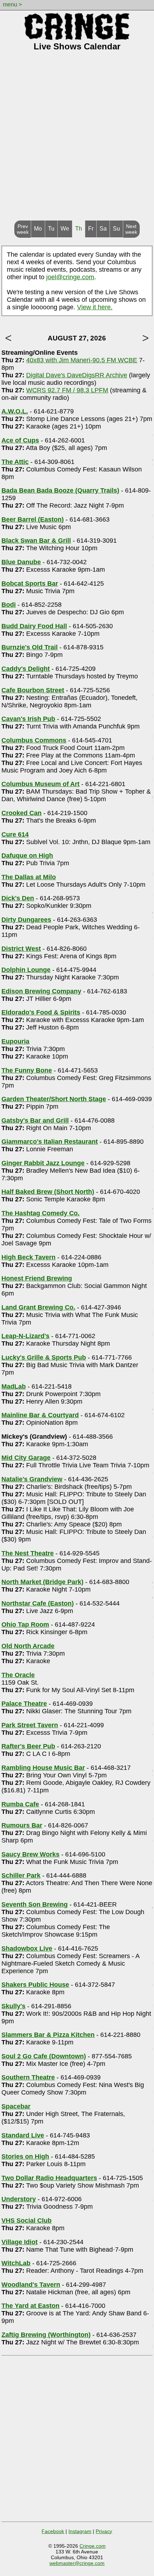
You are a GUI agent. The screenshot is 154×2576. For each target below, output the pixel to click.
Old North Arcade (28, 1646)
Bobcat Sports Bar (30, 584)
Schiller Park (21, 1875)
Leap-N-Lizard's (25, 1336)
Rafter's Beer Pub (28, 1746)
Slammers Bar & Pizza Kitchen (48, 2035)
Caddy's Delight (26, 669)
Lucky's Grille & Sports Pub (44, 1357)
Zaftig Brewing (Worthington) (46, 2335)
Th (79, 229)
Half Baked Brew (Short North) (48, 1192)
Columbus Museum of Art (40, 784)
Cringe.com (93, 2546)
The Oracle (18, 1675)
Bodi (9, 605)
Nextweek (131, 229)
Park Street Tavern (30, 1725)
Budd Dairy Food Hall (34, 626)
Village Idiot (20, 2242)
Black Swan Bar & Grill (36, 541)
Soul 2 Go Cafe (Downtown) (44, 2056)
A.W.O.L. (15, 411)
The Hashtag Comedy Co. (40, 1213)
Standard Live (23, 2135)
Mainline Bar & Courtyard (40, 1415)
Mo (38, 229)
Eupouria (15, 1041)
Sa (103, 229)
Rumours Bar (22, 1825)
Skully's (13, 2006)
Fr (91, 229)
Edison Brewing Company (41, 991)
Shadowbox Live (27, 1948)
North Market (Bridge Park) (42, 1582)
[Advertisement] (77, 140)
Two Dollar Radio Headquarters (49, 2178)
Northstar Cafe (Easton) (38, 1603)
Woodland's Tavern (31, 2285)
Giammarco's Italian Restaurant (50, 1142)
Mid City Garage (26, 1458)
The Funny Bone (27, 1070)
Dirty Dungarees (26, 920)
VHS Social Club (27, 2221)
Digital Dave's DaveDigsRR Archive (77, 375)
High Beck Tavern (28, 1257)
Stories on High (25, 2156)
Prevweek (23, 229)
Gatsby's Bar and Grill (35, 1120)
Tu (51, 229)
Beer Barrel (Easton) (33, 519)
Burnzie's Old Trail (30, 647)
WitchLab (16, 2263)
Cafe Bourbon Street (33, 690)
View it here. (95, 307)
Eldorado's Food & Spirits (41, 1012)
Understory (19, 2199)
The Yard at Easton (30, 2306)
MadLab (14, 1386)
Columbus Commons (34, 740)
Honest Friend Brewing (37, 1278)
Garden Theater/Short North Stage (54, 1099)
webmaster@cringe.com (77, 2563)
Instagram (80, 2531)
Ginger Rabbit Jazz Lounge (43, 1163)
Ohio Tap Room (25, 1624)
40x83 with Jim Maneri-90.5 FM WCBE (82, 360)
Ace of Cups (20, 440)
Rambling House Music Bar (43, 1768)
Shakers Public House (35, 1985)
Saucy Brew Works (30, 1854)
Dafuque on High (27, 856)
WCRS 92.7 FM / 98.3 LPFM (67, 390)
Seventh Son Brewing (35, 1904)
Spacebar (16, 2106)
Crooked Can (21, 813)
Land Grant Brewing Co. (38, 1307)
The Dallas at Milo (29, 877)
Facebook (53, 2531)
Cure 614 (15, 834)
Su (116, 229)
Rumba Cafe (20, 1804)
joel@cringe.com (70, 277)
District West (21, 949)
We (65, 229)
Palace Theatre (24, 1704)
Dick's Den (18, 898)
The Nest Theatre (28, 1553)
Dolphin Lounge (26, 970)
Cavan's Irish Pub (28, 719)
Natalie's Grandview (32, 1479)
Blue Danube (21, 562)
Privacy (104, 2531)
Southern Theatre (28, 2077)
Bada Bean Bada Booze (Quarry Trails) (60, 490)
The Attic (15, 462)
